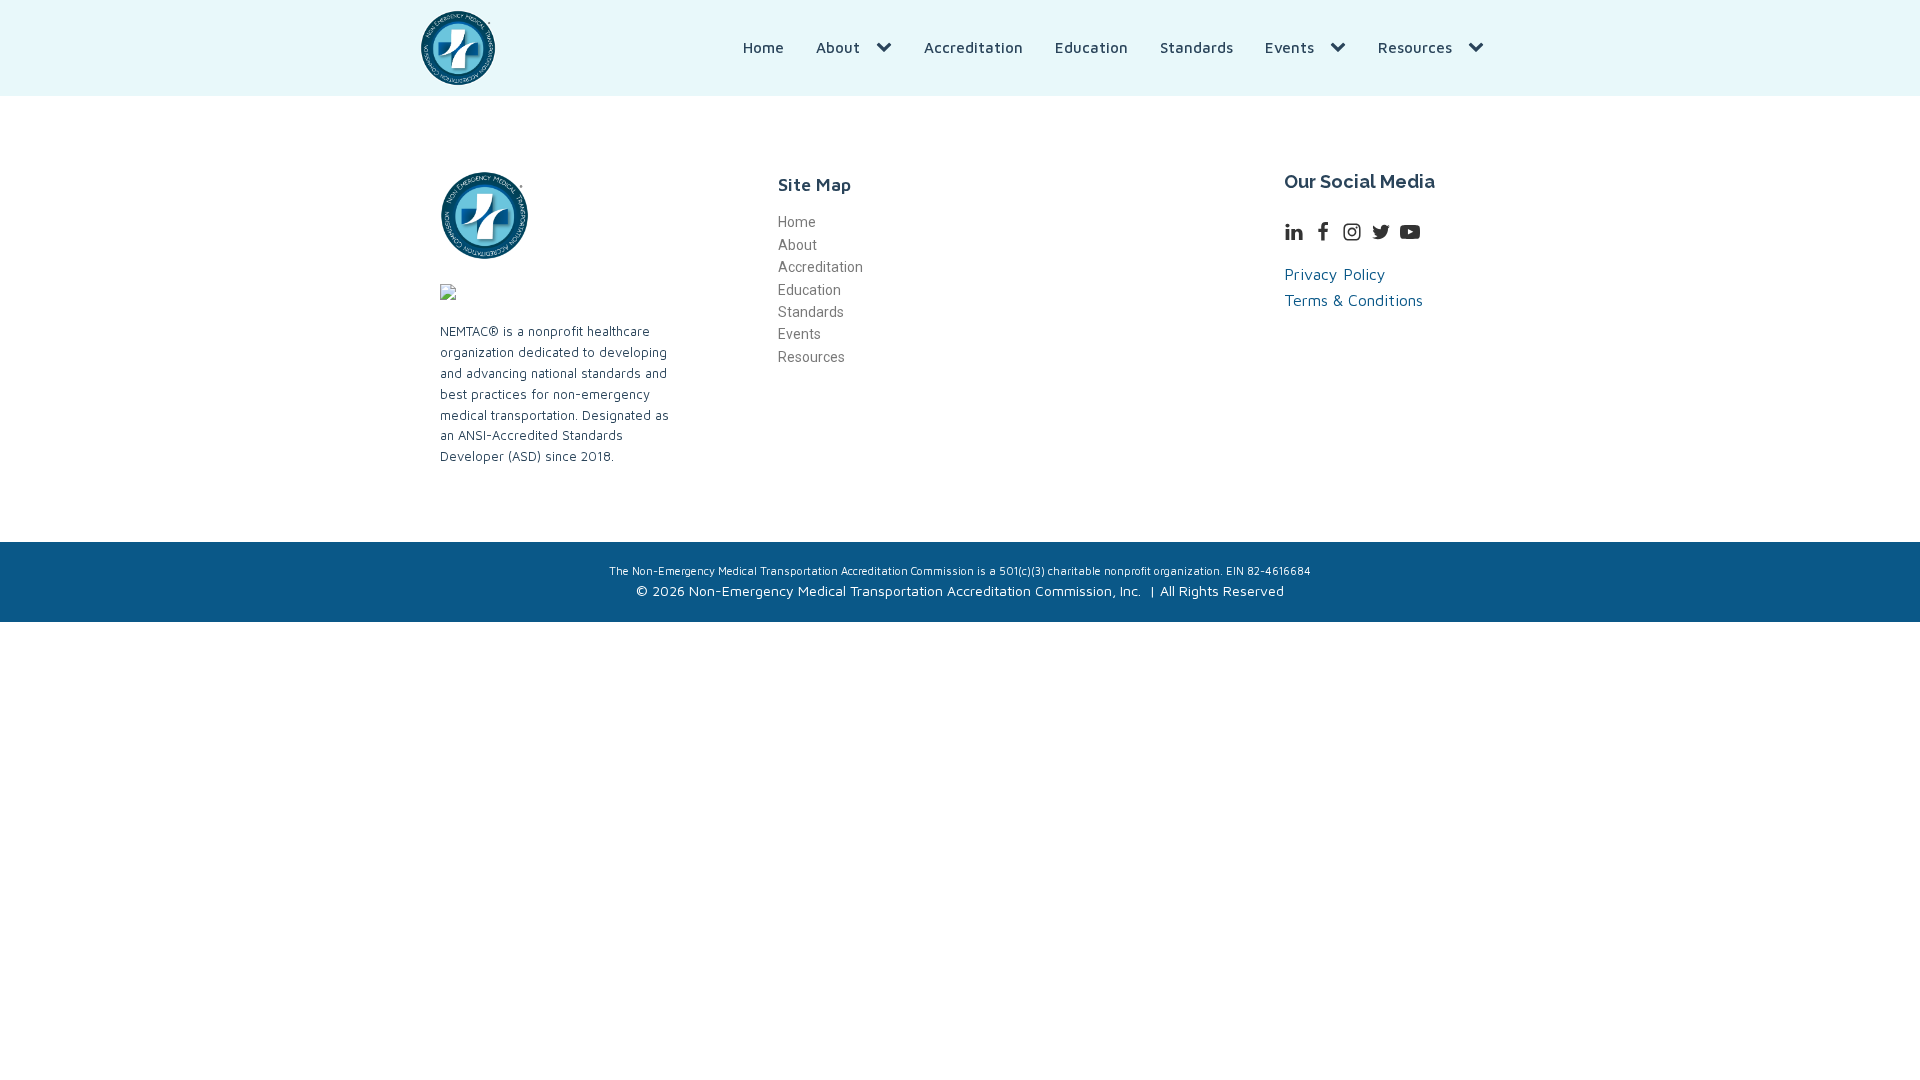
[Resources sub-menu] (1480, 48)
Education (1091, 47)
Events (1289, 47)
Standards (1196, 47)
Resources (1415, 47)
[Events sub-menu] (1342, 48)
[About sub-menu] (888, 48)
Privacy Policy (1335, 274)
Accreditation (973, 47)
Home (763, 47)
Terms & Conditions (1353, 300)
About (838, 47)
